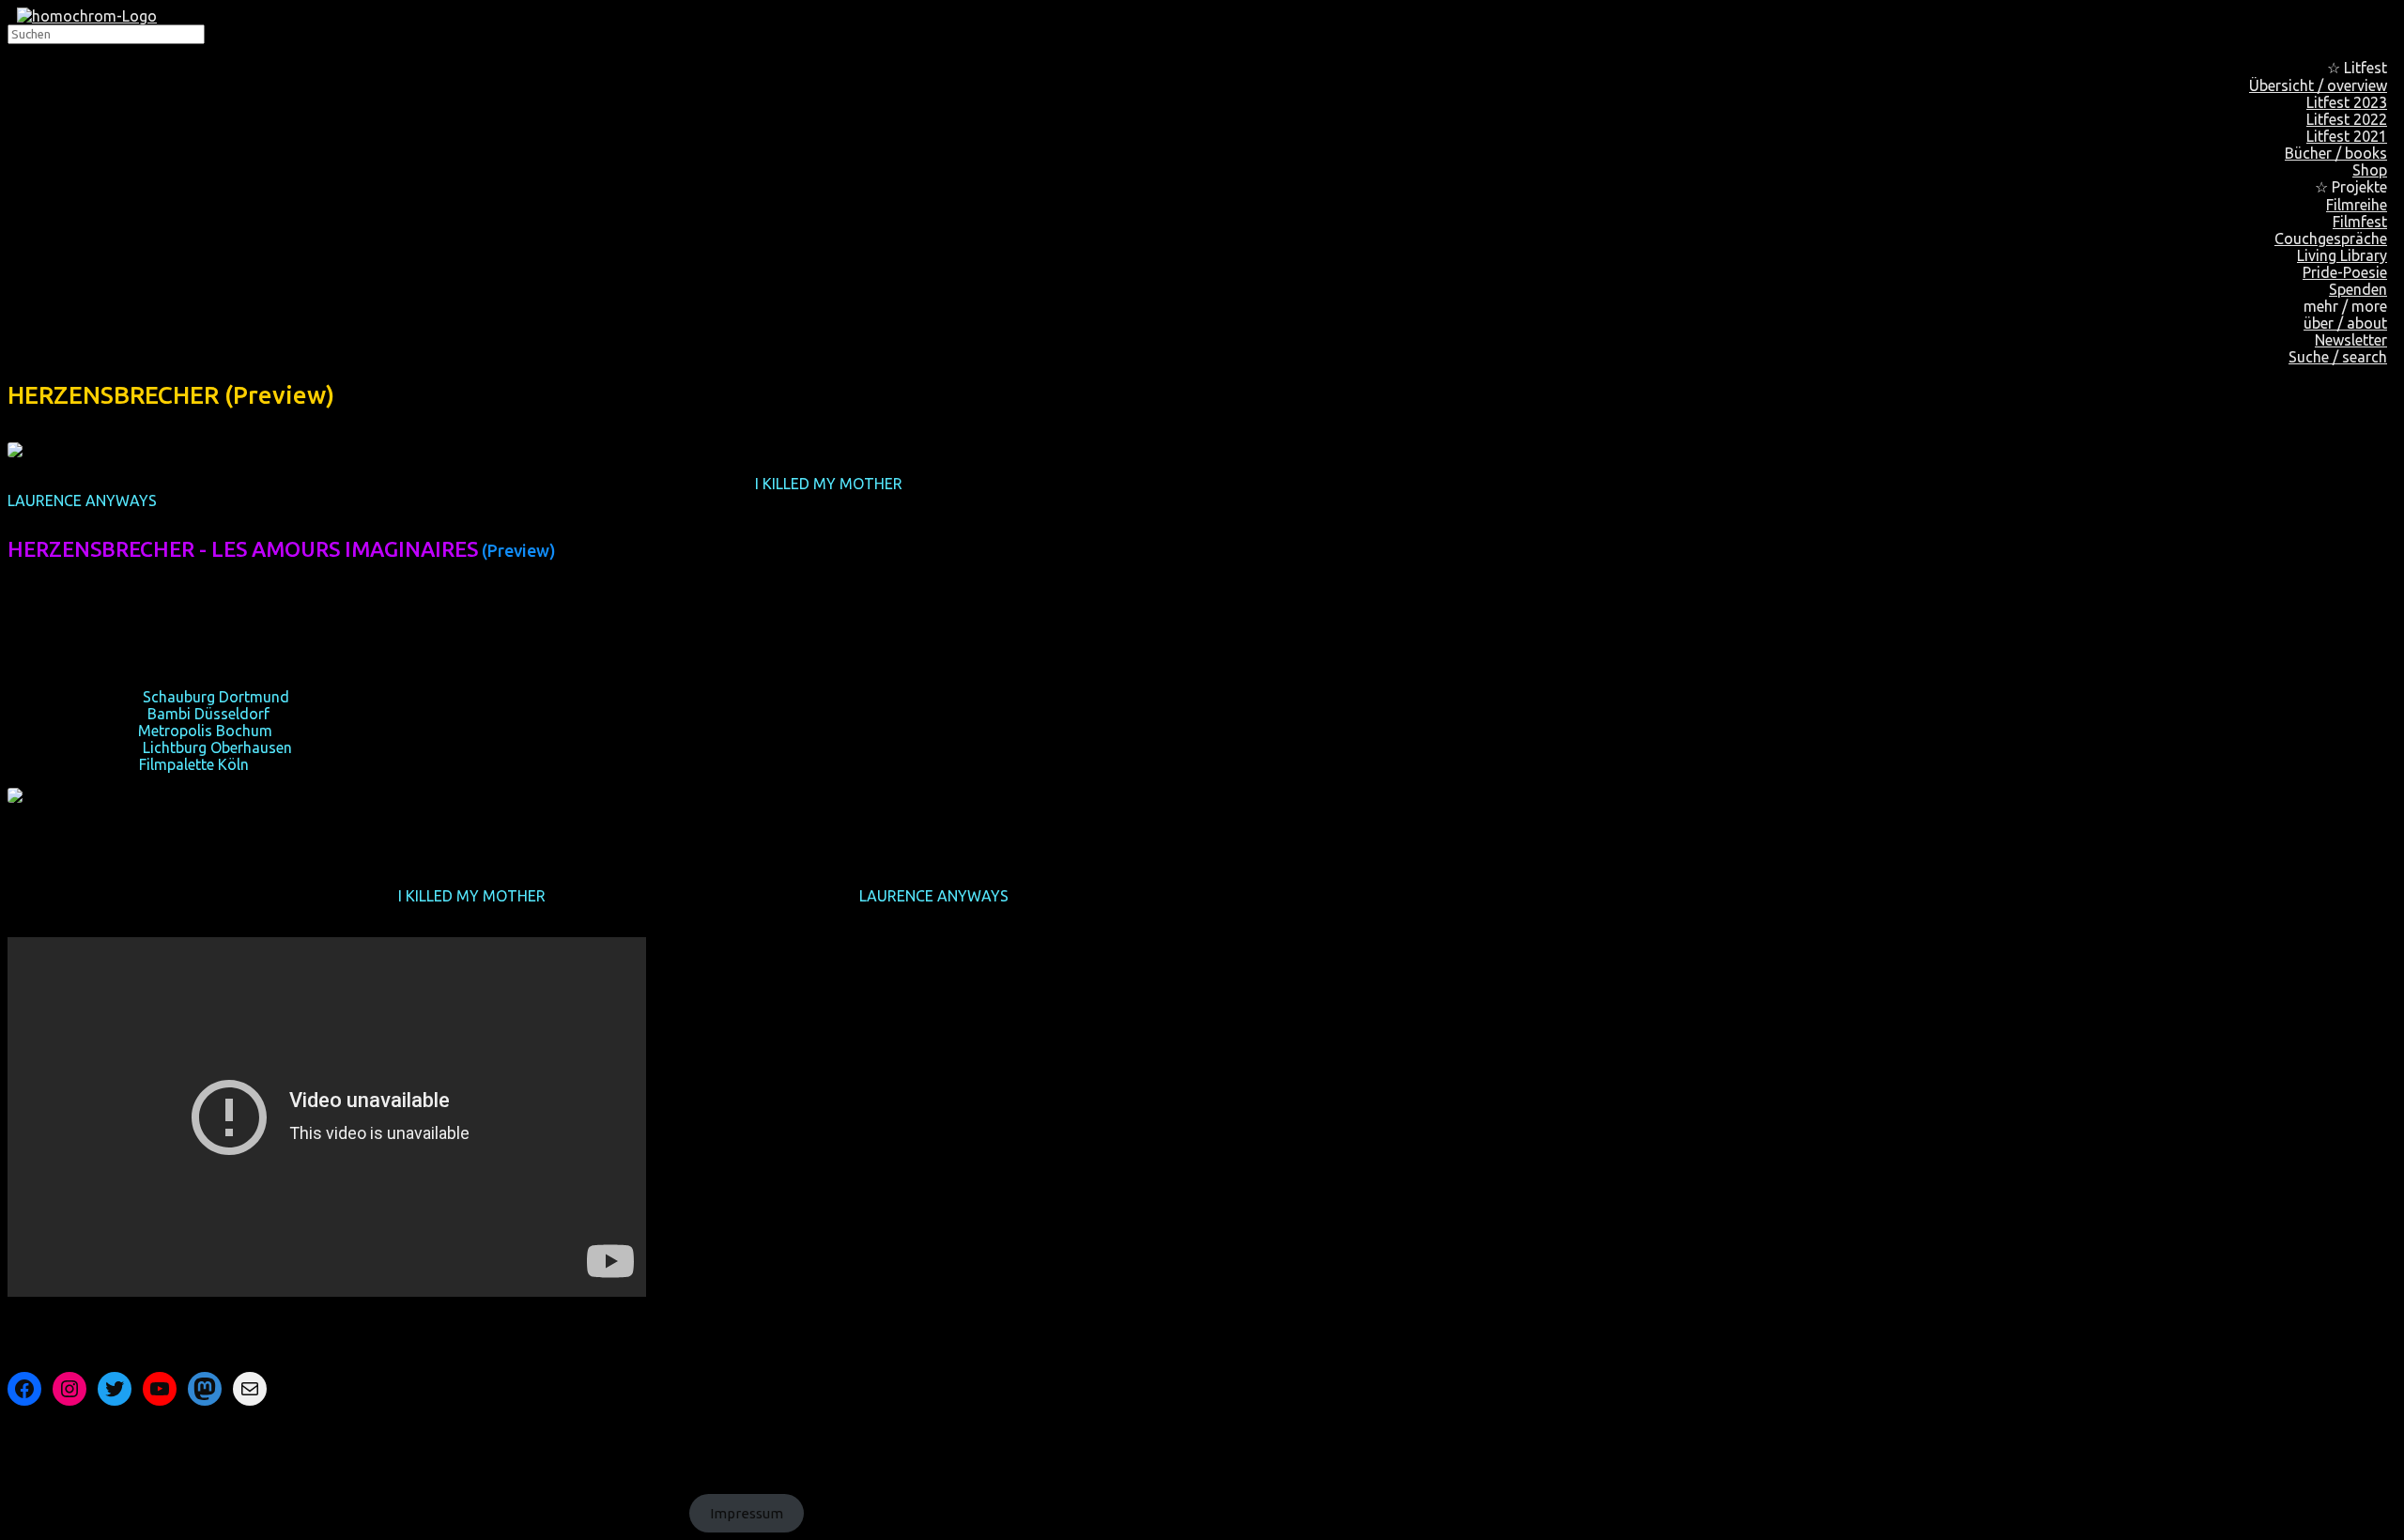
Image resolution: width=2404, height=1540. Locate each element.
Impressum (747, 1513)
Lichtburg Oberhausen (217, 747)
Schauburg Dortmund (216, 697)
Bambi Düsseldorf (208, 714)
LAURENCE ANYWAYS (82, 500)
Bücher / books (2336, 153)
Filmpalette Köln (194, 764)
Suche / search (2338, 357)
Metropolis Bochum (205, 731)
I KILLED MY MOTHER (829, 484)
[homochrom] (87, 16)
